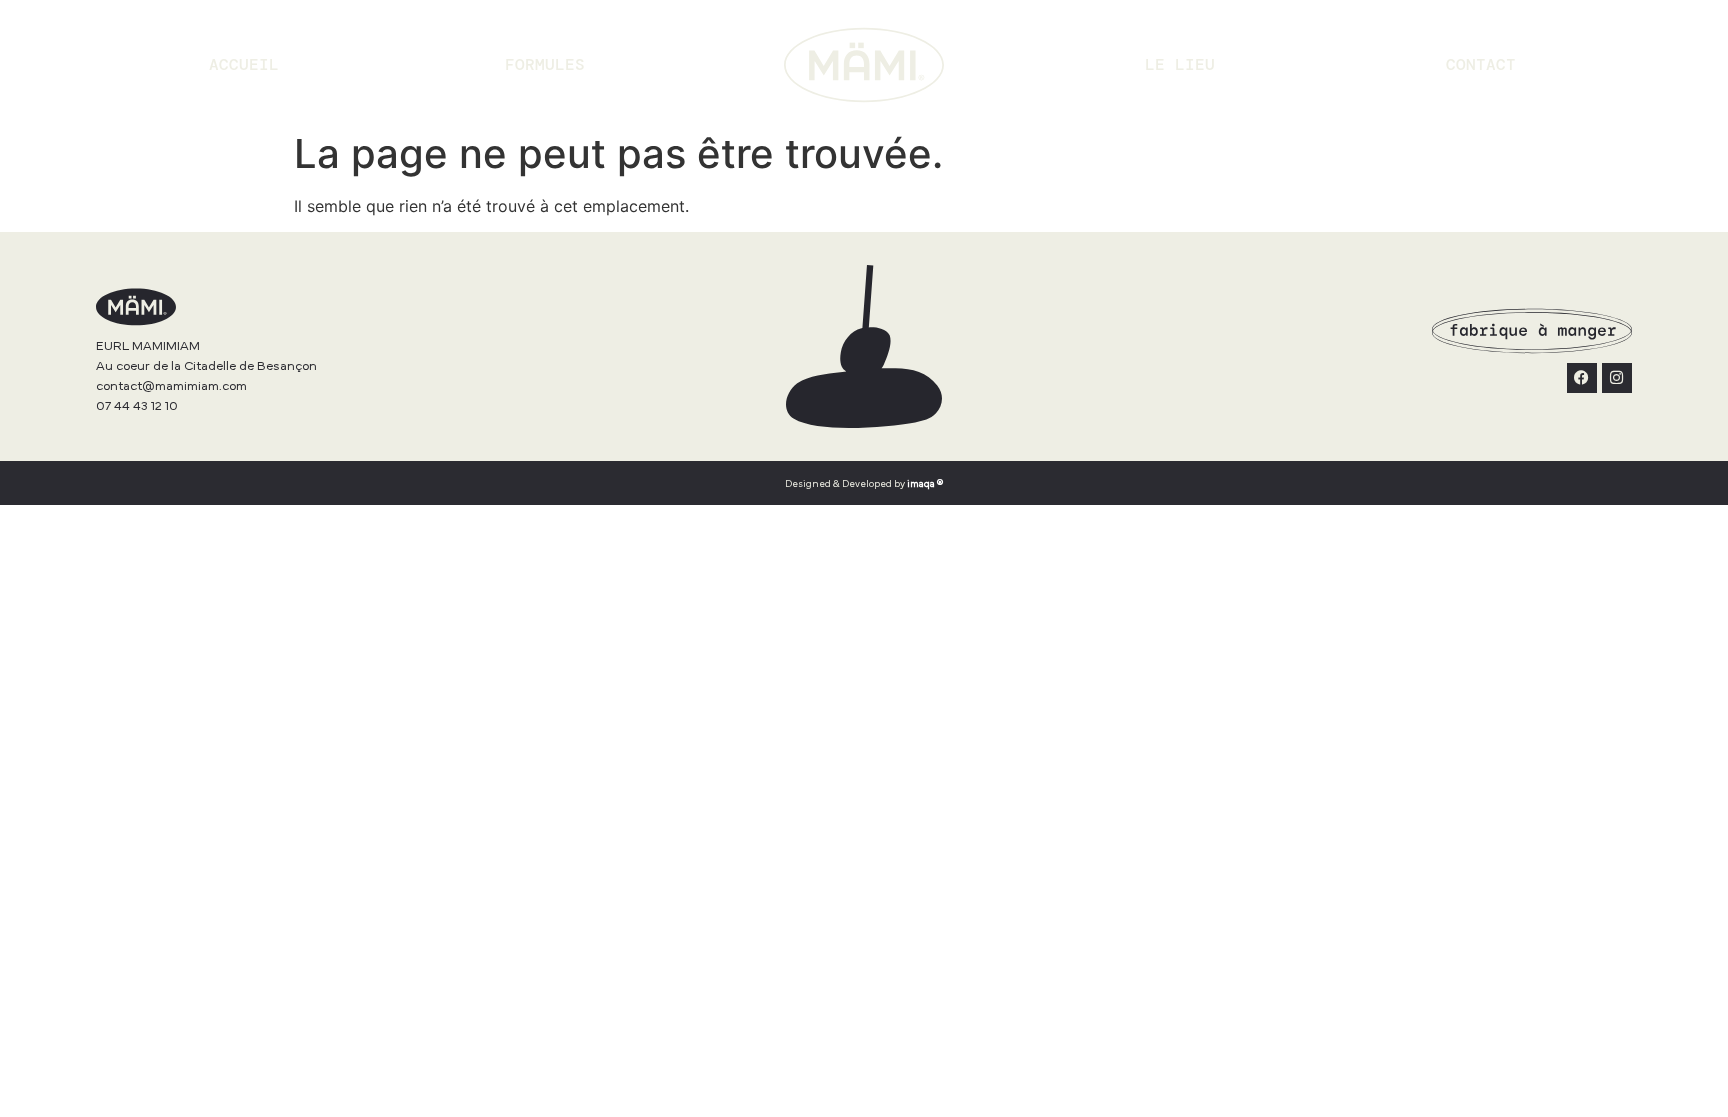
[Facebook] (1582, 378)
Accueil (244, 64)
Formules (545, 64)
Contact (1481, 64)
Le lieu (1180, 64)
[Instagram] (1617, 378)
